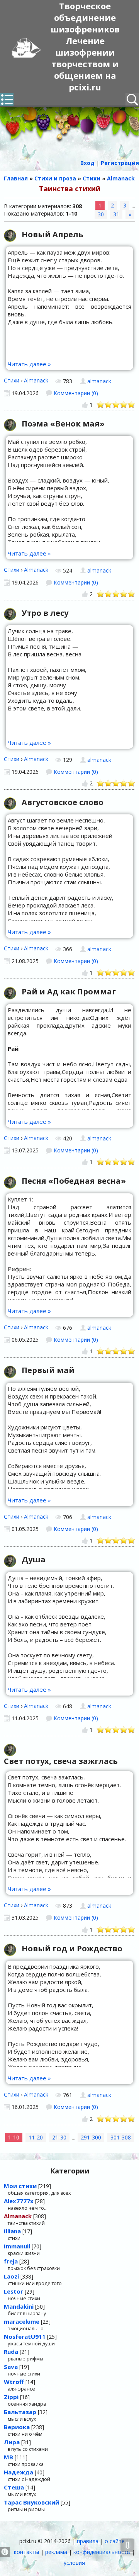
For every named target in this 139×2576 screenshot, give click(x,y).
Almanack (36, 380)
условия (74, 2563)
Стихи (12, 380)
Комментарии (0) (76, 393)
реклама (56, 2552)
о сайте (115, 2541)
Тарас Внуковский (31, 2502)
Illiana (12, 2231)
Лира (12, 2442)
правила (88, 2541)
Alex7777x (19, 2201)
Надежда (19, 2472)
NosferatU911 (25, 2336)
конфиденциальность (102, 2552)
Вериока (17, 2427)
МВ (8, 2457)
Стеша (14, 2487)
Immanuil (17, 2246)
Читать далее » (29, 364)
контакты (26, 2552)
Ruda (11, 2352)
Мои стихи (20, 2186)
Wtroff (14, 2382)
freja (11, 2261)
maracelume (22, 2321)
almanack (99, 381)
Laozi (11, 2276)
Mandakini (19, 2306)
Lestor (14, 2291)
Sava (11, 2367)
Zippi (11, 2397)
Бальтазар (20, 2412)
